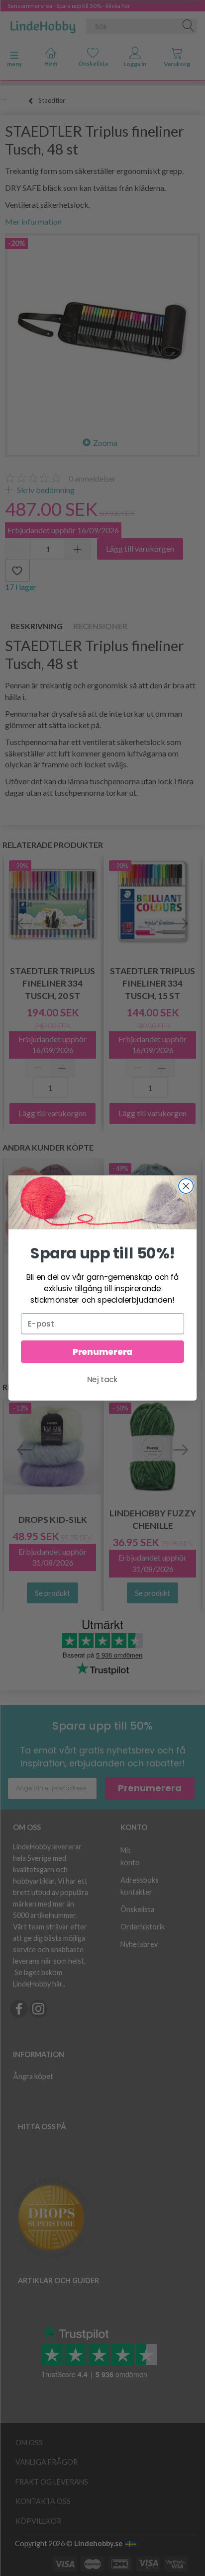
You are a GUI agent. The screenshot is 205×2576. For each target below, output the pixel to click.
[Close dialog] (186, 1186)
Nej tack (102, 1379)
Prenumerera (102, 1352)
